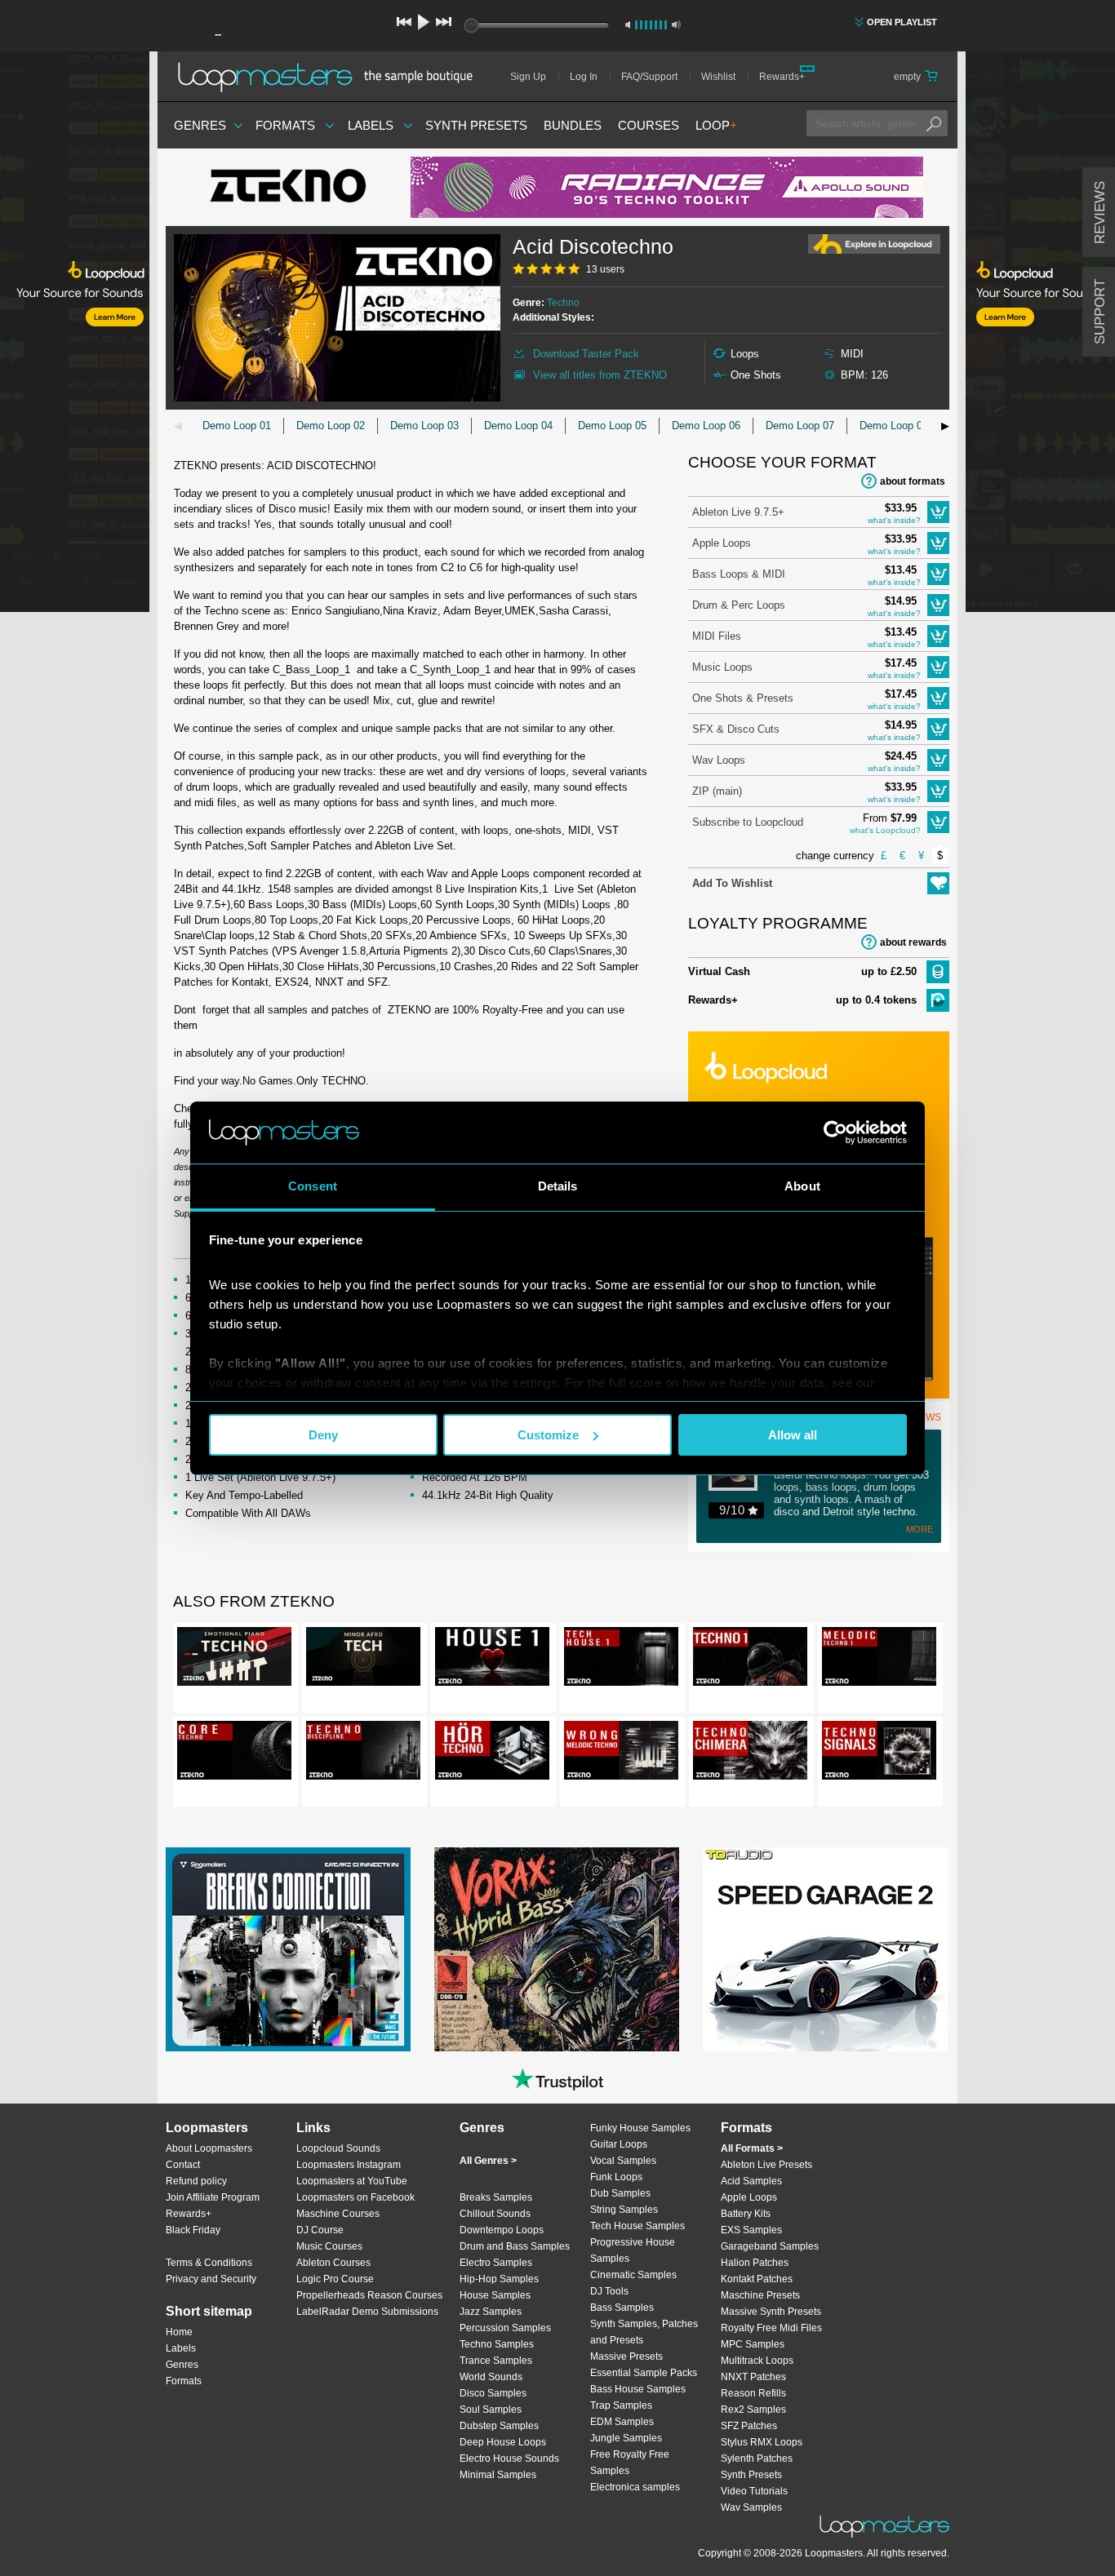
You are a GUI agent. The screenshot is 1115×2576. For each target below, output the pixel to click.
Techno (563, 303)
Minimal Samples (498, 2475)
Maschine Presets (760, 2295)
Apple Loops (722, 543)
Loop (716, 125)
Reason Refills (753, 2393)
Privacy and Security (211, 2279)
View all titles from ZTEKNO (600, 375)
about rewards (913, 942)
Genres (200, 125)
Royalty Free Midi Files (771, 2328)
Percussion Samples (505, 2328)
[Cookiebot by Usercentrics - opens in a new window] (835, 1133)
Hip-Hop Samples (499, 2279)
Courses (649, 125)
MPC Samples (753, 2344)
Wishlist (718, 77)
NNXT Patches (753, 2377)
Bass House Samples (638, 2389)
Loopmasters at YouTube (352, 2181)
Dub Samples (620, 2193)
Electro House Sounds (509, 2459)
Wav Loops (719, 760)
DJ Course (320, 2230)
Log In (584, 77)
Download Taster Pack (586, 354)
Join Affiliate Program (213, 2197)
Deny (323, 1435)
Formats (285, 125)
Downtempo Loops (502, 2230)
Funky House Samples (640, 2128)
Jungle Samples (626, 2438)
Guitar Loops (619, 2144)
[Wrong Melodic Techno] (621, 1754)
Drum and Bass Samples (515, 2246)
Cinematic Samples (633, 2275)
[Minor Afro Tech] (363, 1660)
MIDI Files (717, 636)
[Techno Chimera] (750, 1754)
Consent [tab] (313, 1186)
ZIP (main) (717, 791)
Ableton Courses (333, 2263)
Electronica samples (635, 2487)
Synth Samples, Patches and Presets (644, 2332)
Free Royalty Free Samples (630, 2463)
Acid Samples (751, 2181)
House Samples (495, 2295)
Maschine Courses (338, 2214)
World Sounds (491, 2377)
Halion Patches (755, 2263)
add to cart (938, 512)
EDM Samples (622, 2422)
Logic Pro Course (335, 2279)
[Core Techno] (234, 1754)
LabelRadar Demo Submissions (367, 2312)
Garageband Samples (770, 2246)
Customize (548, 1435)
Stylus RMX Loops (762, 2442)
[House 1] (492, 1660)
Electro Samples (496, 2263)
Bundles (573, 125)
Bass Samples (622, 2308)
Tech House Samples (637, 2226)
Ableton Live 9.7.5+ (738, 512)
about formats (913, 481)
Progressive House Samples (633, 2250)
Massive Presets (626, 2357)
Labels (371, 125)
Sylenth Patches (757, 2459)
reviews (1100, 213)
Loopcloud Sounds (338, 2148)
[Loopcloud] (75, 335)
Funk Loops (616, 2177)
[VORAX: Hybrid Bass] (557, 1949)
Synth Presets (476, 125)
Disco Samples (493, 2393)
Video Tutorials (754, 2491)
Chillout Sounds (495, 2214)
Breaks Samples (496, 2197)
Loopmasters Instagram (349, 2165)
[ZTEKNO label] (288, 188)
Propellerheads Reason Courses (369, 2295)
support (1100, 312)
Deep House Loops (503, 2442)
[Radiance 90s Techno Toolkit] (667, 187)
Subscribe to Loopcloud (748, 822)
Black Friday (193, 2230)
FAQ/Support (649, 77)
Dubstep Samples (499, 2426)
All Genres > (488, 2161)
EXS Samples (751, 2230)
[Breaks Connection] (288, 1949)
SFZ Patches (749, 2426)
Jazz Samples (491, 2312)
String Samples (624, 2210)
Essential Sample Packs (644, 2373)
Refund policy (196, 2181)
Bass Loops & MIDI (739, 574)
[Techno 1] (750, 1660)
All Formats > (752, 2148)
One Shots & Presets (743, 698)
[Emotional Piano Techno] (234, 1660)
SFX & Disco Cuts (736, 729)
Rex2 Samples (753, 2410)
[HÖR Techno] (492, 1754)
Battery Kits (746, 2214)
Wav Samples (751, 2507)
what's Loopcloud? (885, 830)
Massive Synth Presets (771, 2312)
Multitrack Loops (757, 2361)
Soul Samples (491, 2410)
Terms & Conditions (209, 2263)
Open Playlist (902, 22)
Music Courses (329, 2246)
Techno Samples (497, 2344)
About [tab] (802, 1186)
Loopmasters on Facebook (355, 2197)
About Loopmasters (209, 2148)
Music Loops (722, 667)
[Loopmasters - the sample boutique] (331, 77)
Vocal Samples (623, 2161)
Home (179, 2332)
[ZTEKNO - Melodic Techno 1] (879, 1660)
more (920, 1529)
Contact (183, 2165)
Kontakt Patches (757, 2279)
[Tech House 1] (621, 1660)
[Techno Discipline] (363, 1754)
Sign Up (528, 77)
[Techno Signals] (879, 1754)
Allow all (793, 1435)
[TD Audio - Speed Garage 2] (825, 1949)
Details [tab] (558, 1186)
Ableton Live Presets (766, 2165)
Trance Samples (496, 2361)
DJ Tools (609, 2291)
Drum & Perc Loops (739, 605)
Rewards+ (782, 77)
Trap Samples (621, 2405)
